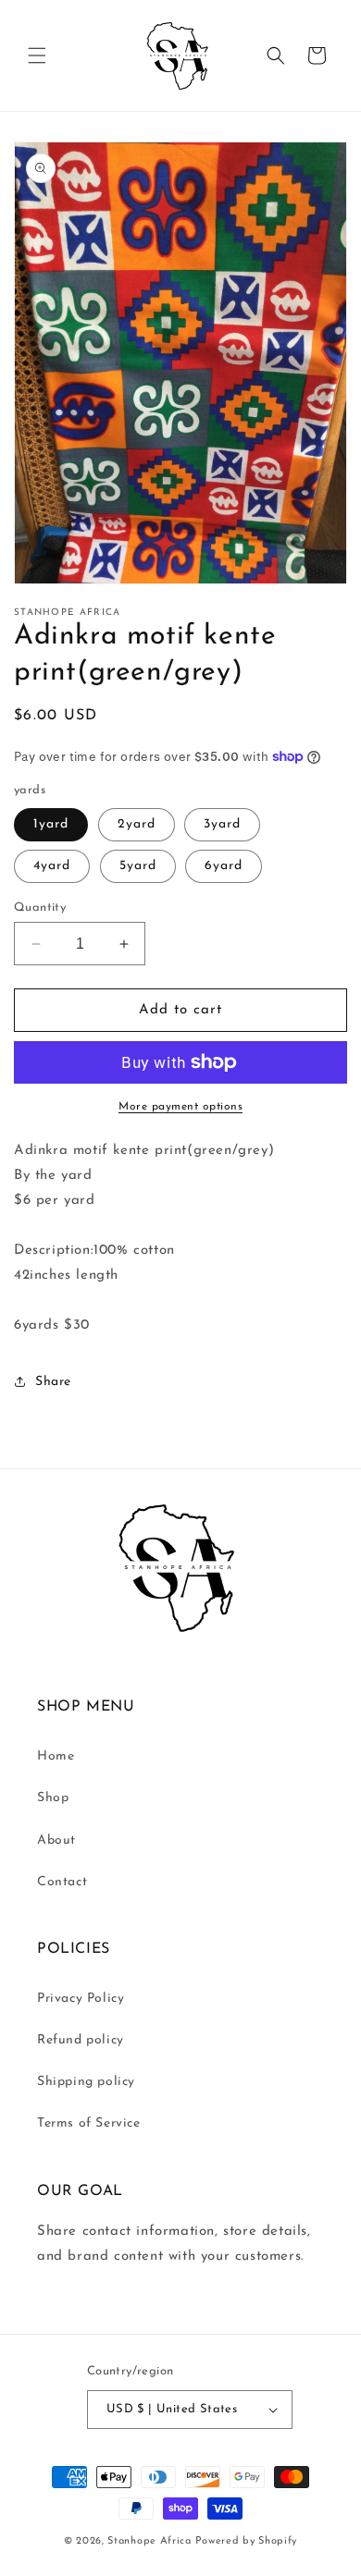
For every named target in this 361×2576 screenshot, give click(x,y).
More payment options (180, 1107)
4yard (52, 866)
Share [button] (53, 1382)
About (56, 1840)
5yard (138, 866)
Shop (53, 1798)
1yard (51, 824)
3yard (222, 824)
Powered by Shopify (247, 2541)
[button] (37, 55)
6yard (224, 866)
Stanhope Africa (149, 2541)
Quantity (40, 908)
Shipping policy (86, 2082)
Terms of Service (89, 2123)
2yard (137, 824)
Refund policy (81, 2040)
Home (56, 1756)
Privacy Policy (81, 1999)
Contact (62, 1882)
